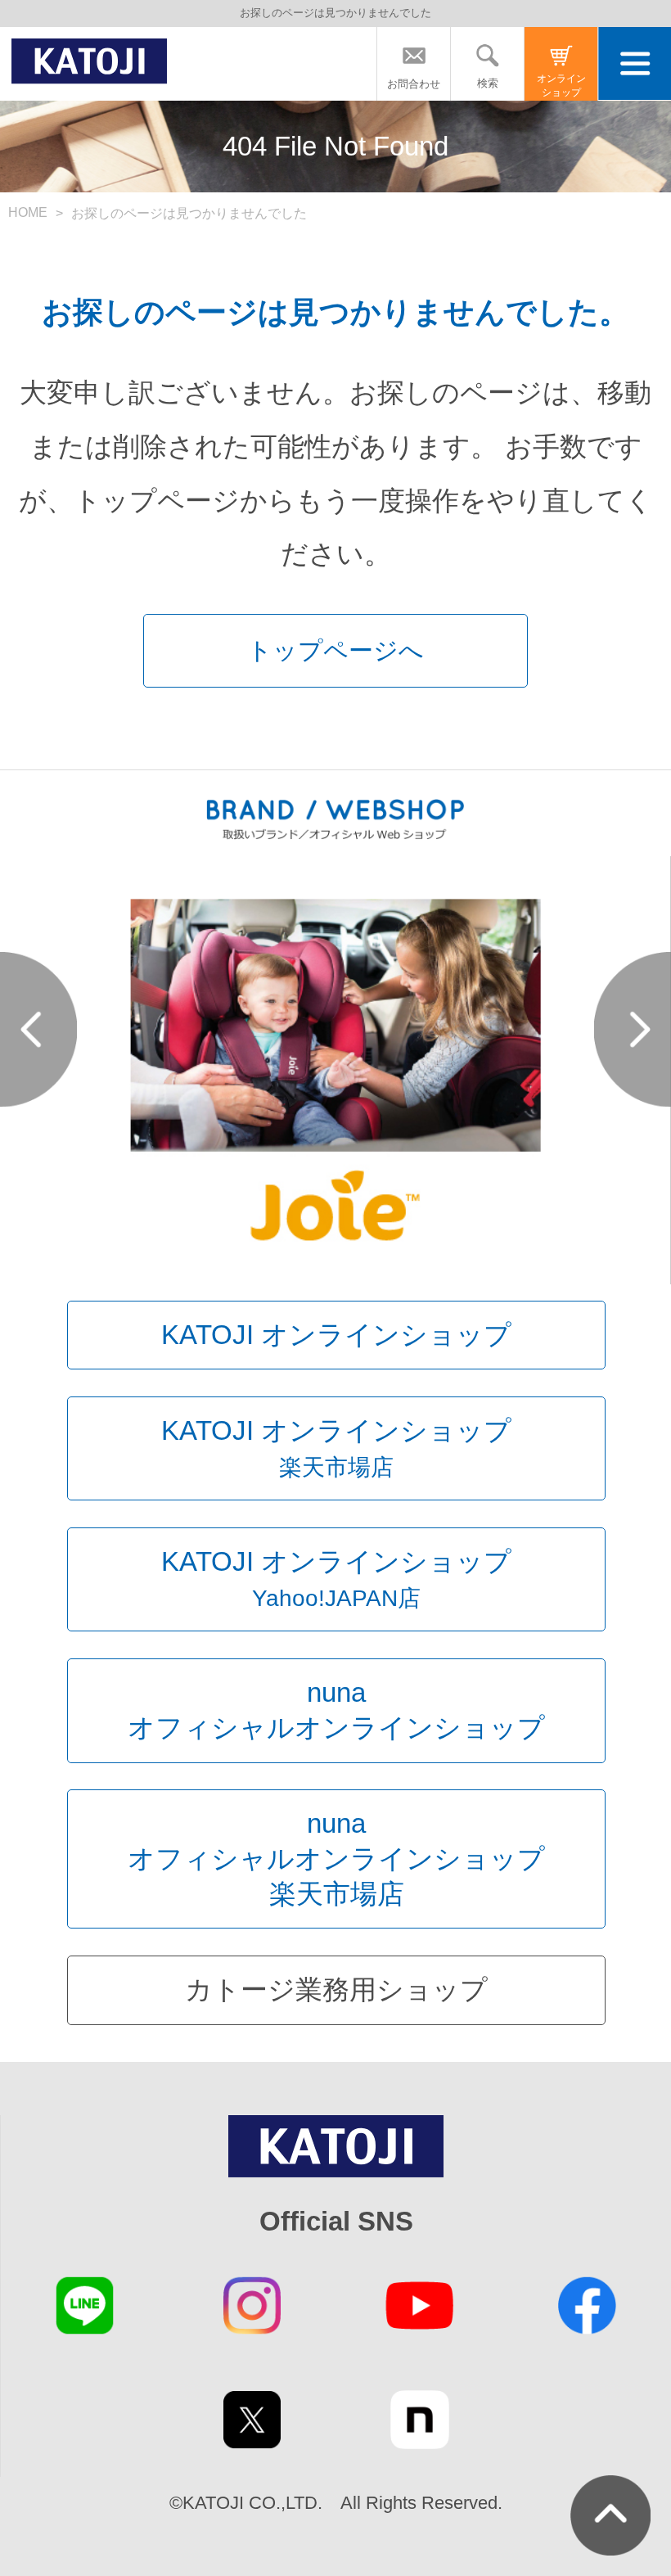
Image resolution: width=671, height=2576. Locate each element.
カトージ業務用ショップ (336, 1990)
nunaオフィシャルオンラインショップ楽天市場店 (336, 1858)
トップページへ (335, 650)
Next (633, 1029)
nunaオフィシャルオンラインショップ (336, 1710)
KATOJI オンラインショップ (336, 1335)
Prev (38, 1029)
